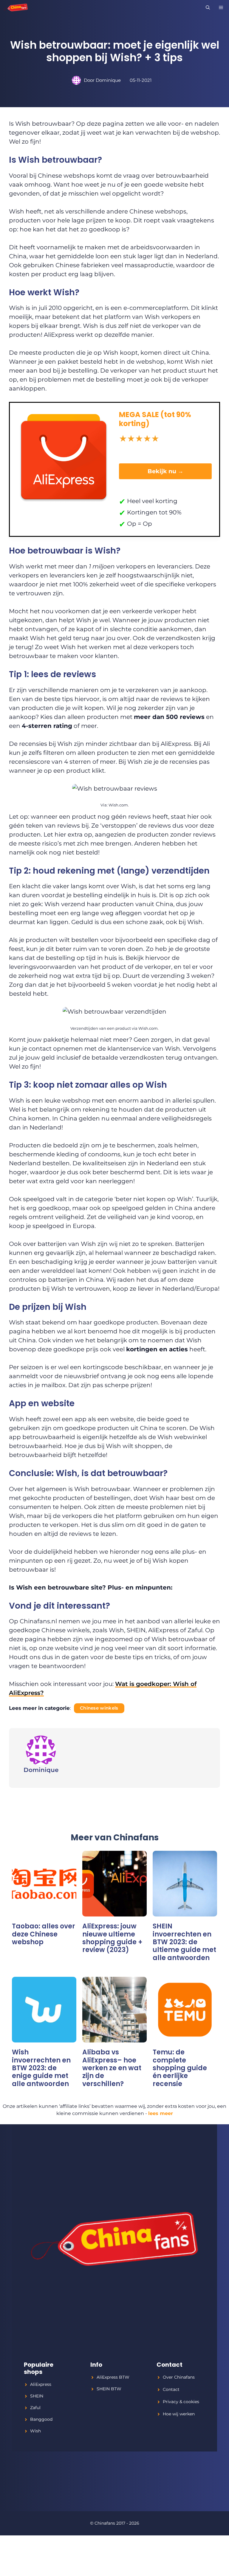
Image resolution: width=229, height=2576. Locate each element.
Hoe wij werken (179, 2414)
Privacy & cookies (181, 2402)
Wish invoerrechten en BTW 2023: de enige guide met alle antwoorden (41, 2068)
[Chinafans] (16, 7)
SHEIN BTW (109, 2389)
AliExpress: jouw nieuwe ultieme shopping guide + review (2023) (112, 1938)
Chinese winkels (99, 1708)
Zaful (35, 2408)
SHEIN (37, 2396)
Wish (35, 2431)
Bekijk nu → (165, 471)
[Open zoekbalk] (208, 7)
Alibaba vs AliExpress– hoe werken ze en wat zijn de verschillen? (112, 2068)
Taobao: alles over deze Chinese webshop (44, 1934)
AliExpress (41, 2384)
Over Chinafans (179, 2377)
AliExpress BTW (113, 2377)
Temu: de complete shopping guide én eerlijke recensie (180, 2068)
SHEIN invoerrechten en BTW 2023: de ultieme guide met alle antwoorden (184, 1942)
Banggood (41, 2419)
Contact (171, 2389)
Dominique (108, 80)
